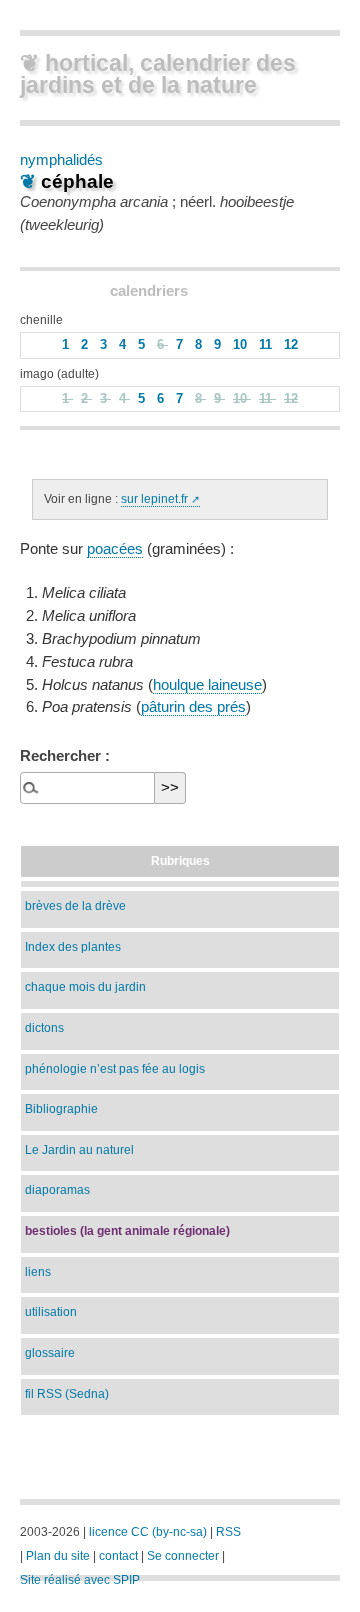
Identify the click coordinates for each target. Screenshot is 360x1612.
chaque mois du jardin (85, 986)
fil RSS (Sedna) (67, 1393)
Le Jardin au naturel (79, 1149)
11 (267, 345)
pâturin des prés (193, 707)
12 (291, 345)
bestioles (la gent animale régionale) (127, 1230)
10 (242, 345)
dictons (44, 1027)
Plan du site (58, 1556)
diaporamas (57, 1189)
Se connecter (183, 1556)
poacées (115, 549)
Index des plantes (73, 946)
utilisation (51, 1311)
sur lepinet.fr (154, 499)
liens (38, 1271)
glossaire (50, 1352)
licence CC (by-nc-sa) (148, 1532)
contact (118, 1556)
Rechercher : (65, 755)
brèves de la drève (75, 905)
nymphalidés (61, 159)
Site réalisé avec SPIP (80, 1580)
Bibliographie (61, 1108)
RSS (228, 1532)
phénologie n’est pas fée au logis (115, 1068)
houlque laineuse (207, 685)
